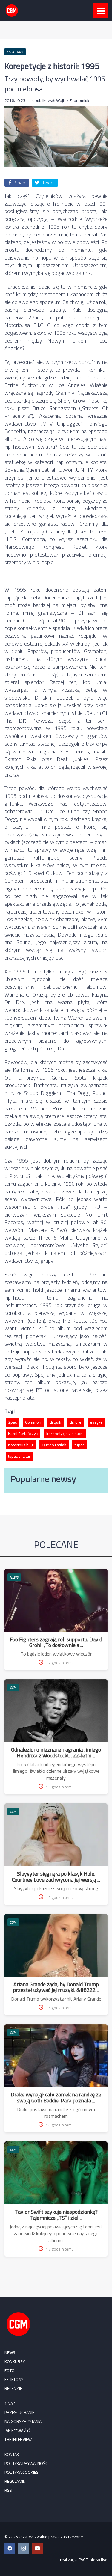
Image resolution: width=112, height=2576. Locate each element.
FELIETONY (14, 2379)
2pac (12, 1422)
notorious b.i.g (21, 1445)
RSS (8, 2490)
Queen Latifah (54, 1445)
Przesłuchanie (19, 2412)
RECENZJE (13, 2388)
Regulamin (15, 2481)
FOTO (10, 2370)
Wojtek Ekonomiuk (73, 100)
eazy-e (96, 1422)
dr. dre (76, 1422)
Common (33, 1422)
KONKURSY (15, 2361)
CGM (13, 1688)
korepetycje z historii (65, 1434)
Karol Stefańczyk (23, 1434)
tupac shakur (19, 1456)
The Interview (18, 2439)
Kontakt (13, 2454)
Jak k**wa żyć (18, 2430)
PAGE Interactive (93, 2560)
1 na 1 (10, 2403)
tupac (79, 1445)
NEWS (14, 1577)
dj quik (55, 1422)
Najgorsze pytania (23, 2421)
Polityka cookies (22, 2472)
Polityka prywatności (27, 2463)
